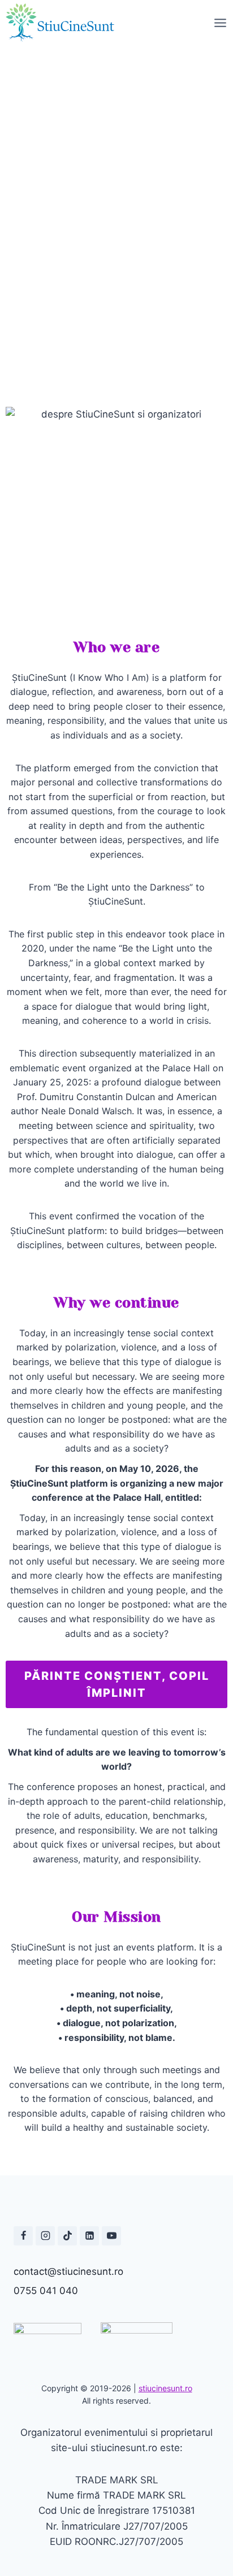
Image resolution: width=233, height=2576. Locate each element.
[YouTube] (111, 2236)
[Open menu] (220, 23)
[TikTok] (67, 2236)
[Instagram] (45, 2236)
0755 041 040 (46, 2291)
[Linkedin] (89, 2236)
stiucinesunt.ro (165, 2388)
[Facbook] (23, 2236)
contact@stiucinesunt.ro (68, 2271)
